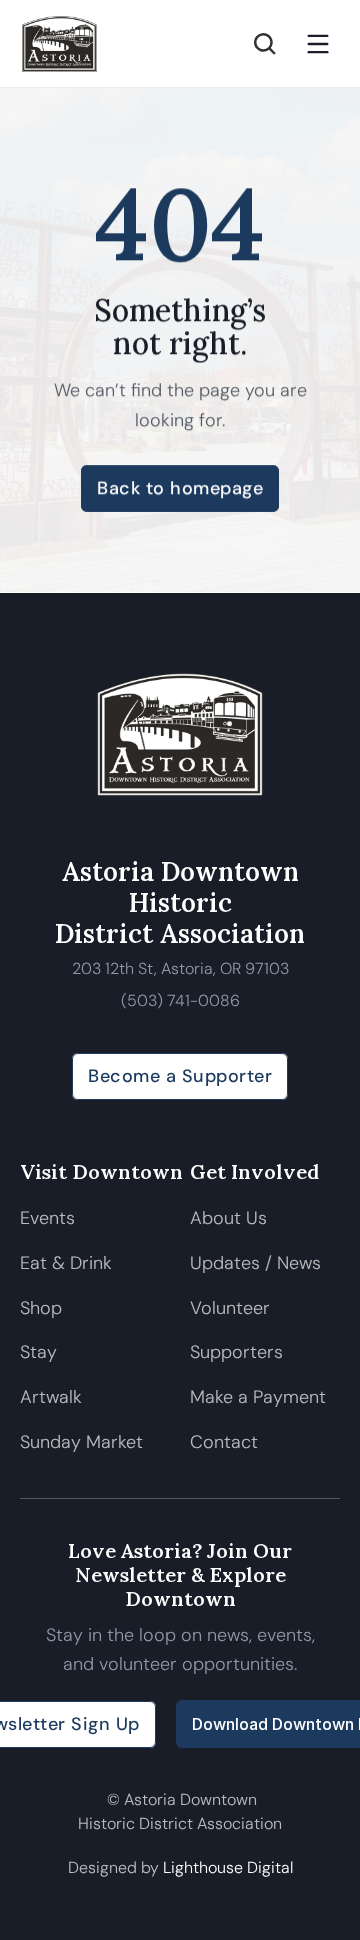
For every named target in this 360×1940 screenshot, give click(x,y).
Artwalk (53, 1397)
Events (47, 1218)
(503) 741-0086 (180, 1000)
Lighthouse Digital (228, 1867)
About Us (228, 1218)
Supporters (236, 1352)
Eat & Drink (66, 1263)
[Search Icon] (265, 44)
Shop (41, 1308)
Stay (38, 1352)
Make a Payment (258, 1397)
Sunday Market (81, 1442)
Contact (224, 1442)
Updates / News (255, 1263)
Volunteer (230, 1308)
